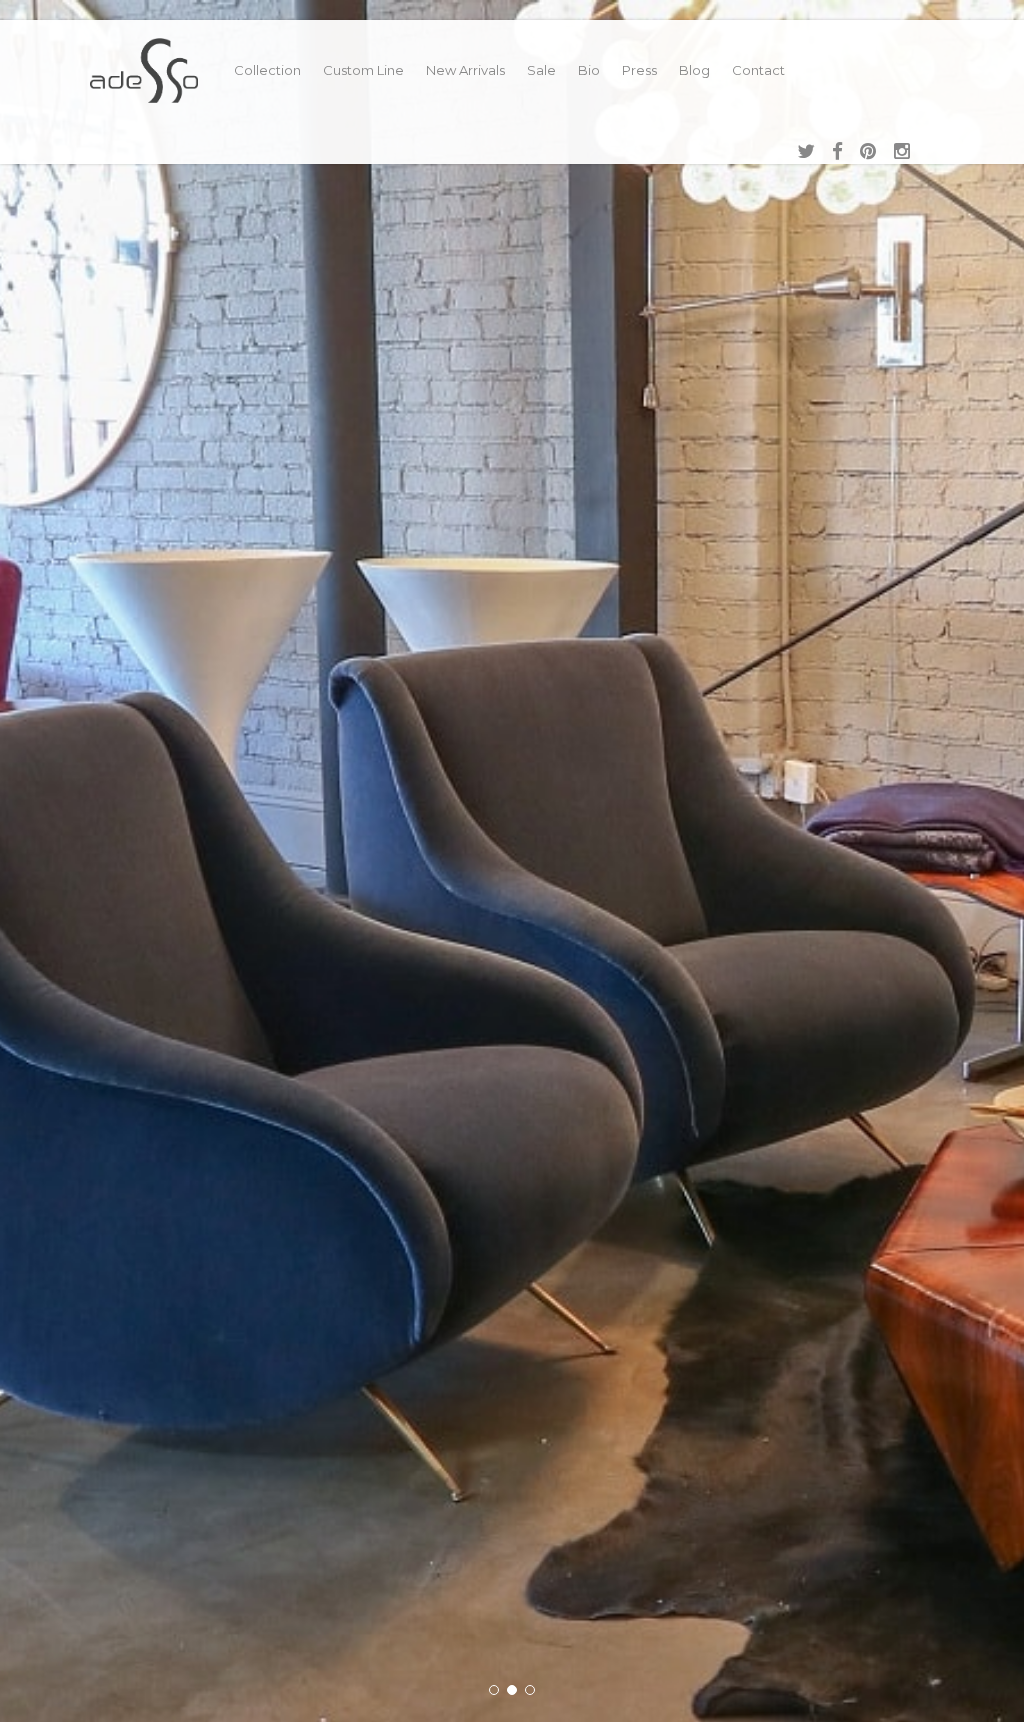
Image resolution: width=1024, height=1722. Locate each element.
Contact (758, 70)
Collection (267, 70)
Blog (694, 70)
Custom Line (363, 70)
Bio (589, 70)
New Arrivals (465, 70)
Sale (541, 70)
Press (639, 70)
